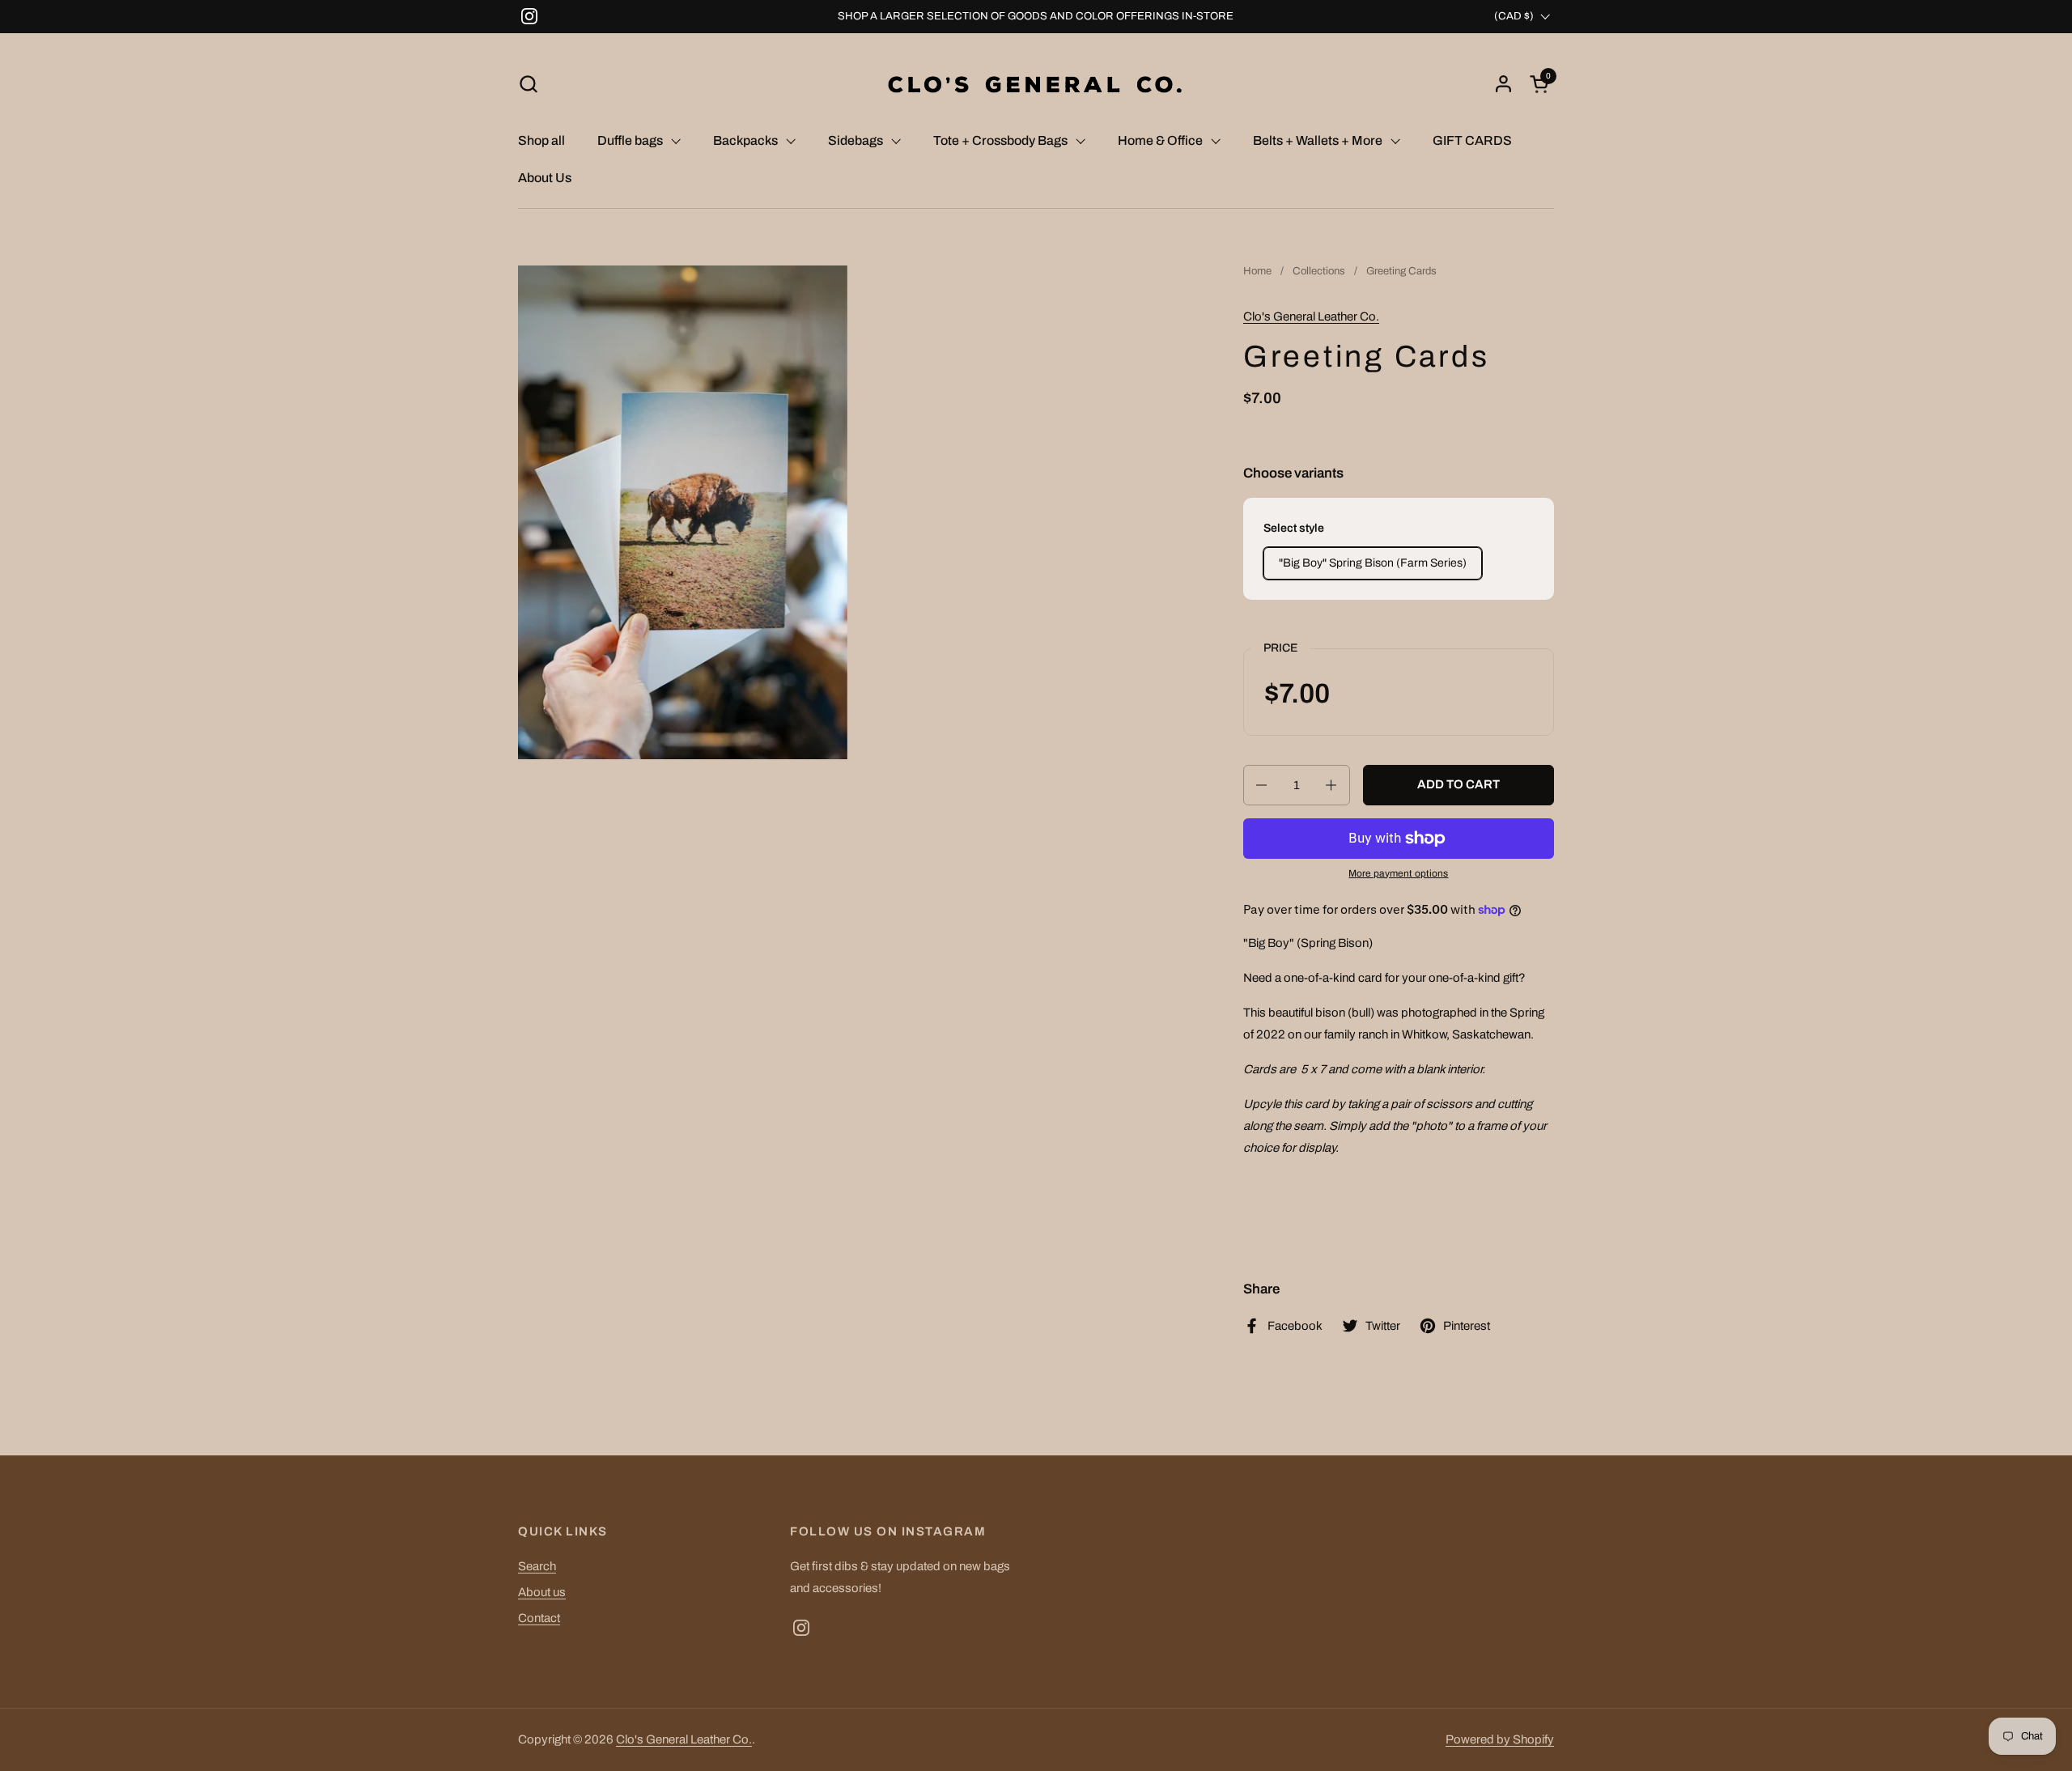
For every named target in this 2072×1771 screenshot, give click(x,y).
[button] (528, 84)
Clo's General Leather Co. (1311, 316)
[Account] (1503, 84)
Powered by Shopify (1500, 1739)
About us (542, 1592)
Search (537, 1566)
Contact (539, 1618)
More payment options (1398, 873)
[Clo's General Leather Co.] (1036, 84)
